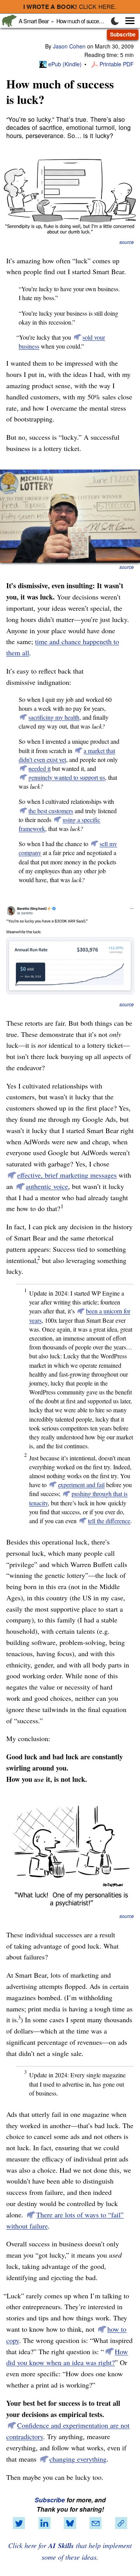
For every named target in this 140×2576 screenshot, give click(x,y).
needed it (39, 768)
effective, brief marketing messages (67, 1175)
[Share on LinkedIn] (44, 2523)
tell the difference (109, 1521)
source (127, 242)
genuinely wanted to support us (67, 777)
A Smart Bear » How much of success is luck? (70, 21)
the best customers (51, 811)
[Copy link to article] (121, 2523)
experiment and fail (81, 1485)
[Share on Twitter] (19, 2523)
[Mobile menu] (126, 21)
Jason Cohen (69, 46)
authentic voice (47, 1186)
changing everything (78, 2459)
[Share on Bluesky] (70, 2523)
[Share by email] (96, 2523)
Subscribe (123, 34)
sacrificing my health (54, 717)
